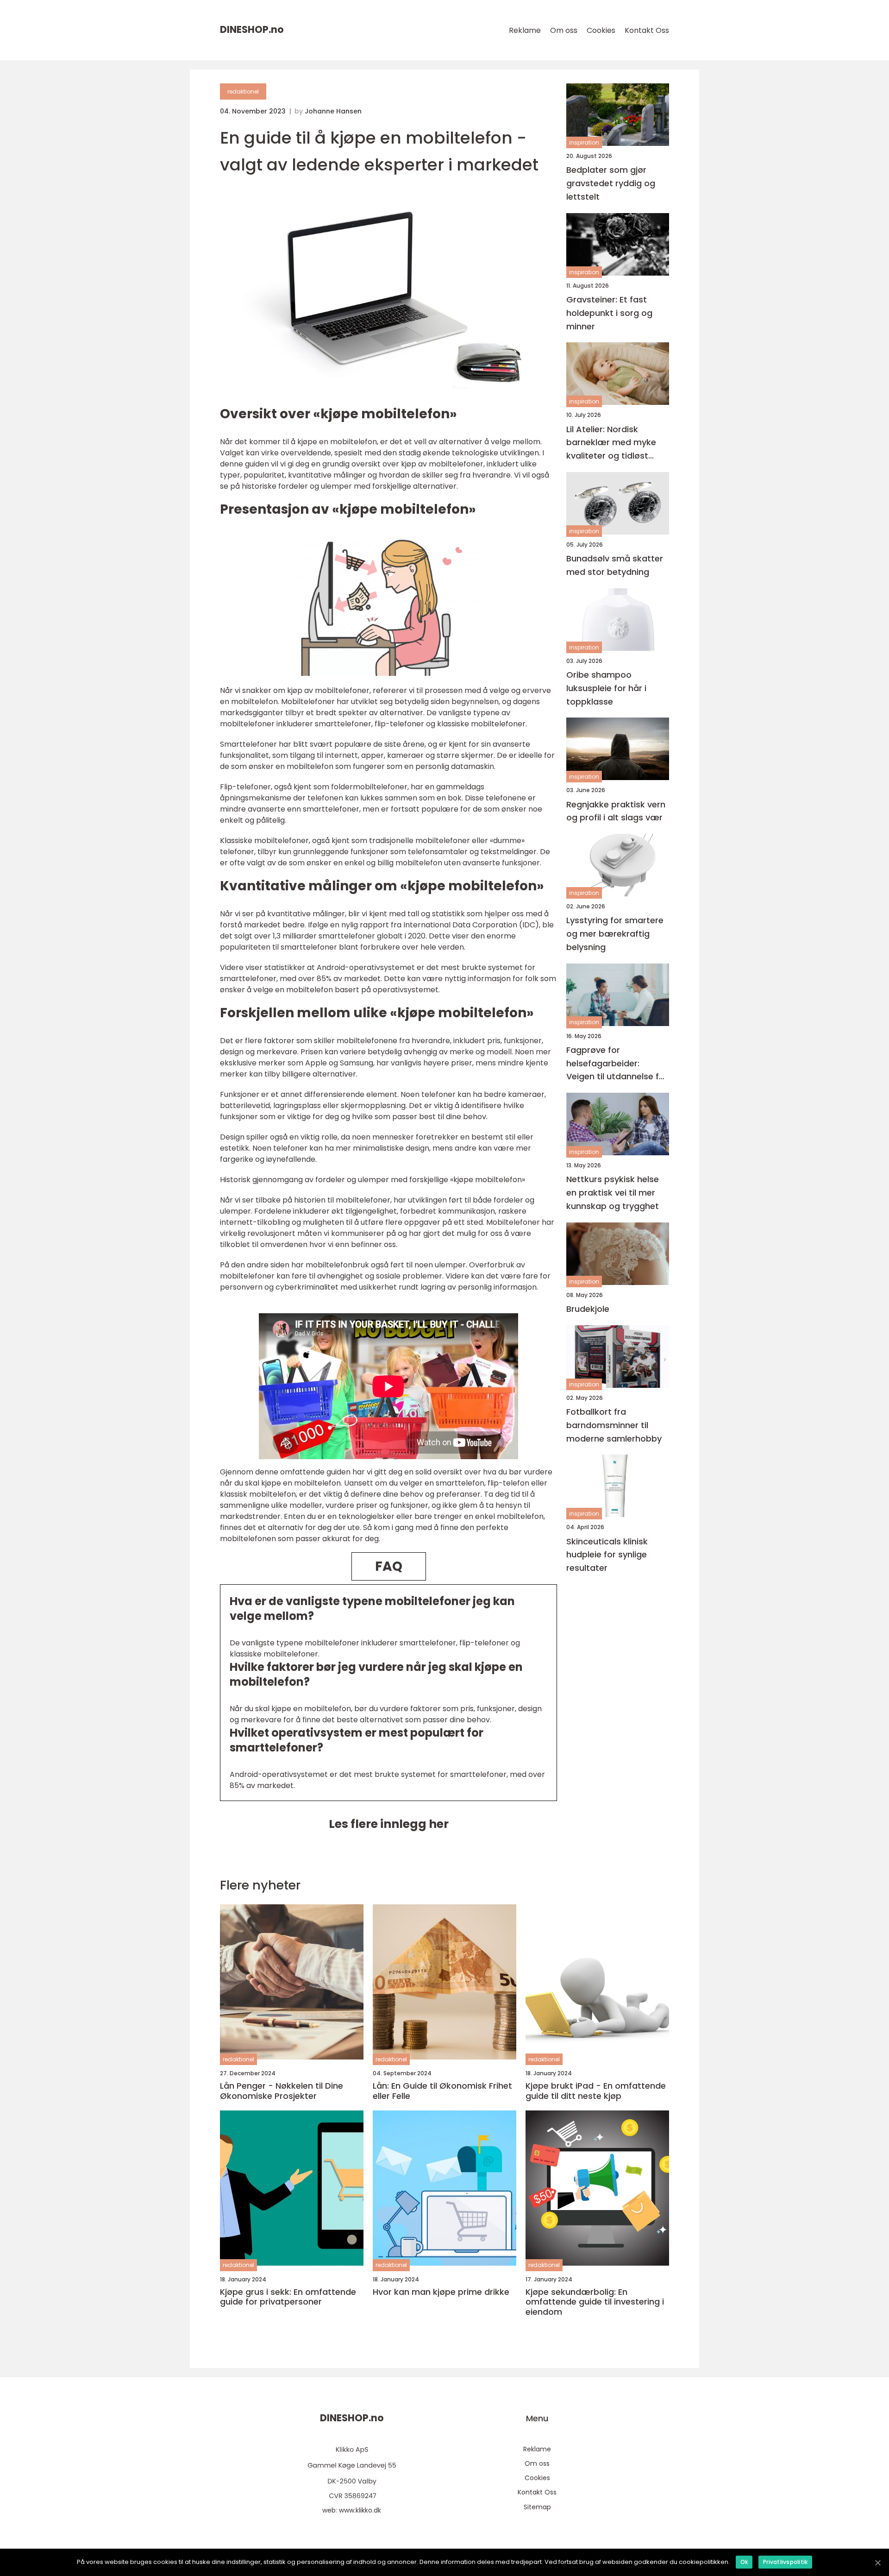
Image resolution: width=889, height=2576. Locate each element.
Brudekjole (588, 1309)
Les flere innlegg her (389, 1824)
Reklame (525, 30)
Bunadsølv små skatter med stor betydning (615, 565)
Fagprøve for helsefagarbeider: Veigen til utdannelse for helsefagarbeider (617, 1064)
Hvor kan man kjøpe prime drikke (441, 2292)
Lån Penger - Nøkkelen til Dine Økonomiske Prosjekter (282, 2091)
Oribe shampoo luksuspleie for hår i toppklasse (606, 688)
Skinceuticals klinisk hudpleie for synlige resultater (607, 1554)
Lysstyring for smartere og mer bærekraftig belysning (615, 934)
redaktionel (243, 91)
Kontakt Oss (647, 30)
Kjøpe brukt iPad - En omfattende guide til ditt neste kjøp (596, 2091)
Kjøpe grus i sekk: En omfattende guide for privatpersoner (288, 2297)
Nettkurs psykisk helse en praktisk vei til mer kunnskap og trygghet (613, 1193)
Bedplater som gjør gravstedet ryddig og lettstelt (611, 183)
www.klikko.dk (360, 2510)
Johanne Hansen (333, 111)
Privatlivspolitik (785, 2562)
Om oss (564, 30)
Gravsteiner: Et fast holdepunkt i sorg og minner (609, 313)
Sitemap (537, 2507)
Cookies (601, 30)
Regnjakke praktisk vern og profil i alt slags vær (616, 811)
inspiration (584, 142)
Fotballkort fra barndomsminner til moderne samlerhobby (614, 1425)
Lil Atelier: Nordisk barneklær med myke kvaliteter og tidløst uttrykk (611, 443)
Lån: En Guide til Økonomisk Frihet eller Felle (442, 2091)
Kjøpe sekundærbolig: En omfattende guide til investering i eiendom (595, 2302)
